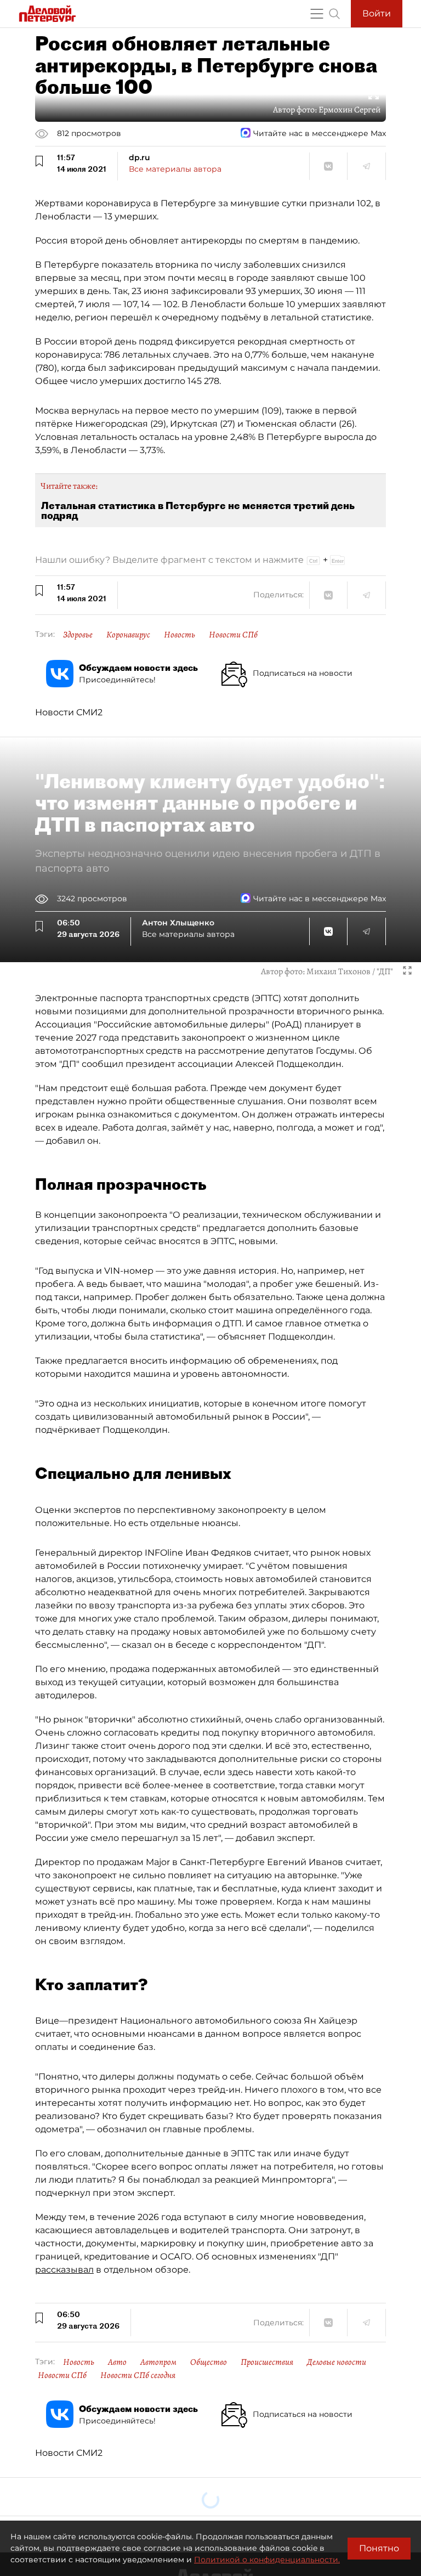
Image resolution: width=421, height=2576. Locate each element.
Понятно (379, 2548)
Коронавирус (128, 635)
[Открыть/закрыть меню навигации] (317, 14)
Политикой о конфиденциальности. (267, 2560)
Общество (209, 2362)
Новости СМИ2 (69, 712)
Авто (117, 2362)
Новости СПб (233, 635)
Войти (377, 13)
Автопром (158, 2362)
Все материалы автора (175, 169)
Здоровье (78, 635)
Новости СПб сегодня (138, 2375)
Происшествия (267, 2362)
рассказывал (64, 2270)
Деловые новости (337, 2362)
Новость (180, 635)
